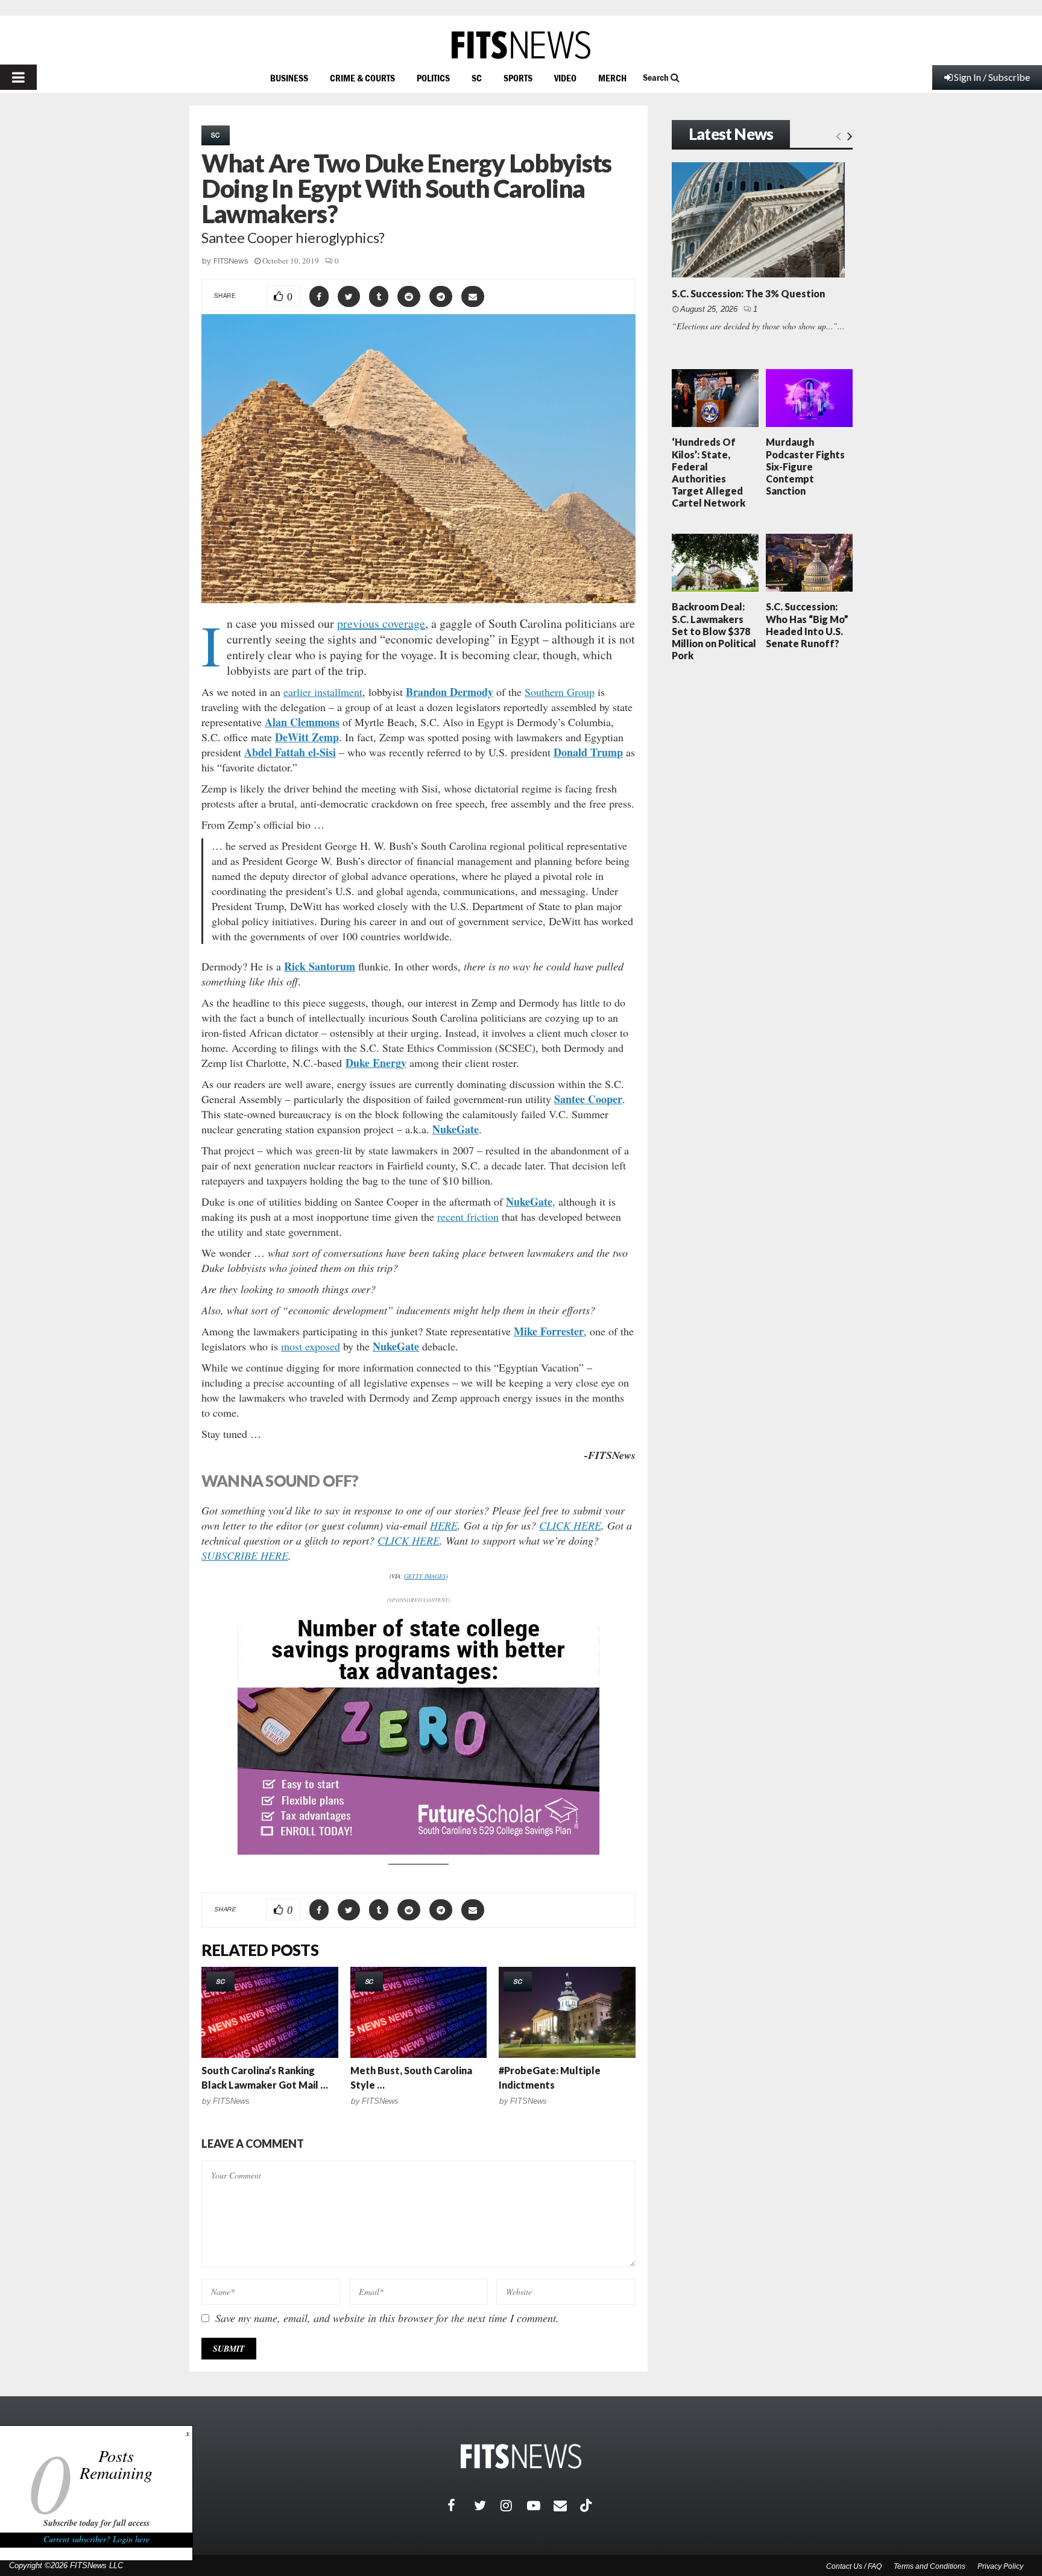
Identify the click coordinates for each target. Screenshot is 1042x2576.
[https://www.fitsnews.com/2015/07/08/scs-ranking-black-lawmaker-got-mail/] (270, 2012)
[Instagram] (514, 2505)
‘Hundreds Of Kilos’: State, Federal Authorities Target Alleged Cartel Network (709, 472)
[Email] (567, 2505)
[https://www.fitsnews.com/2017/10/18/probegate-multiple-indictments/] (567, 2012)
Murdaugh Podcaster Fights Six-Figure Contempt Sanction (805, 466)
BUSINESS (289, 78)
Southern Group (560, 692)
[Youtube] (540, 2505)
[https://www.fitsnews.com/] (521, 45)
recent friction (468, 1217)
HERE (444, 1525)
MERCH (612, 78)
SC (477, 78)
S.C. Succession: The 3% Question (748, 293)
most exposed (311, 1346)
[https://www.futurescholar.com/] (418, 1851)
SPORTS (518, 78)
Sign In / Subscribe (992, 77)
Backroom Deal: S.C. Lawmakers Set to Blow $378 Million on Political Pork (714, 631)
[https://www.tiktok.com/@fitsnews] (587, 2505)
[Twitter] (487, 2505)
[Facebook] (461, 2505)
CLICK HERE (570, 1525)
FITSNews (231, 261)
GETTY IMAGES (425, 1576)
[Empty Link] (838, 135)
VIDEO (565, 78)
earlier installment (323, 692)
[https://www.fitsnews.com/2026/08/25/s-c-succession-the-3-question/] (758, 220)
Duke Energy (376, 1063)
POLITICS (433, 78)
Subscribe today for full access (96, 2523)
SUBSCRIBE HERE (245, 1555)
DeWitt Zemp (307, 737)
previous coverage (381, 623)
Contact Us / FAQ (854, 2566)
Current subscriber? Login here (96, 2539)
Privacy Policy (1000, 2566)
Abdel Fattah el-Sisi (290, 752)
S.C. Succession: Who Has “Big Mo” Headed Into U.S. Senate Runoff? (807, 625)
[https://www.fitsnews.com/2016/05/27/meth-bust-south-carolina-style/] (419, 2012)
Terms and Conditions (930, 2566)
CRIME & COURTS (362, 78)
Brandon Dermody (450, 692)
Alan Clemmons (302, 722)
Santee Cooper (588, 1099)
